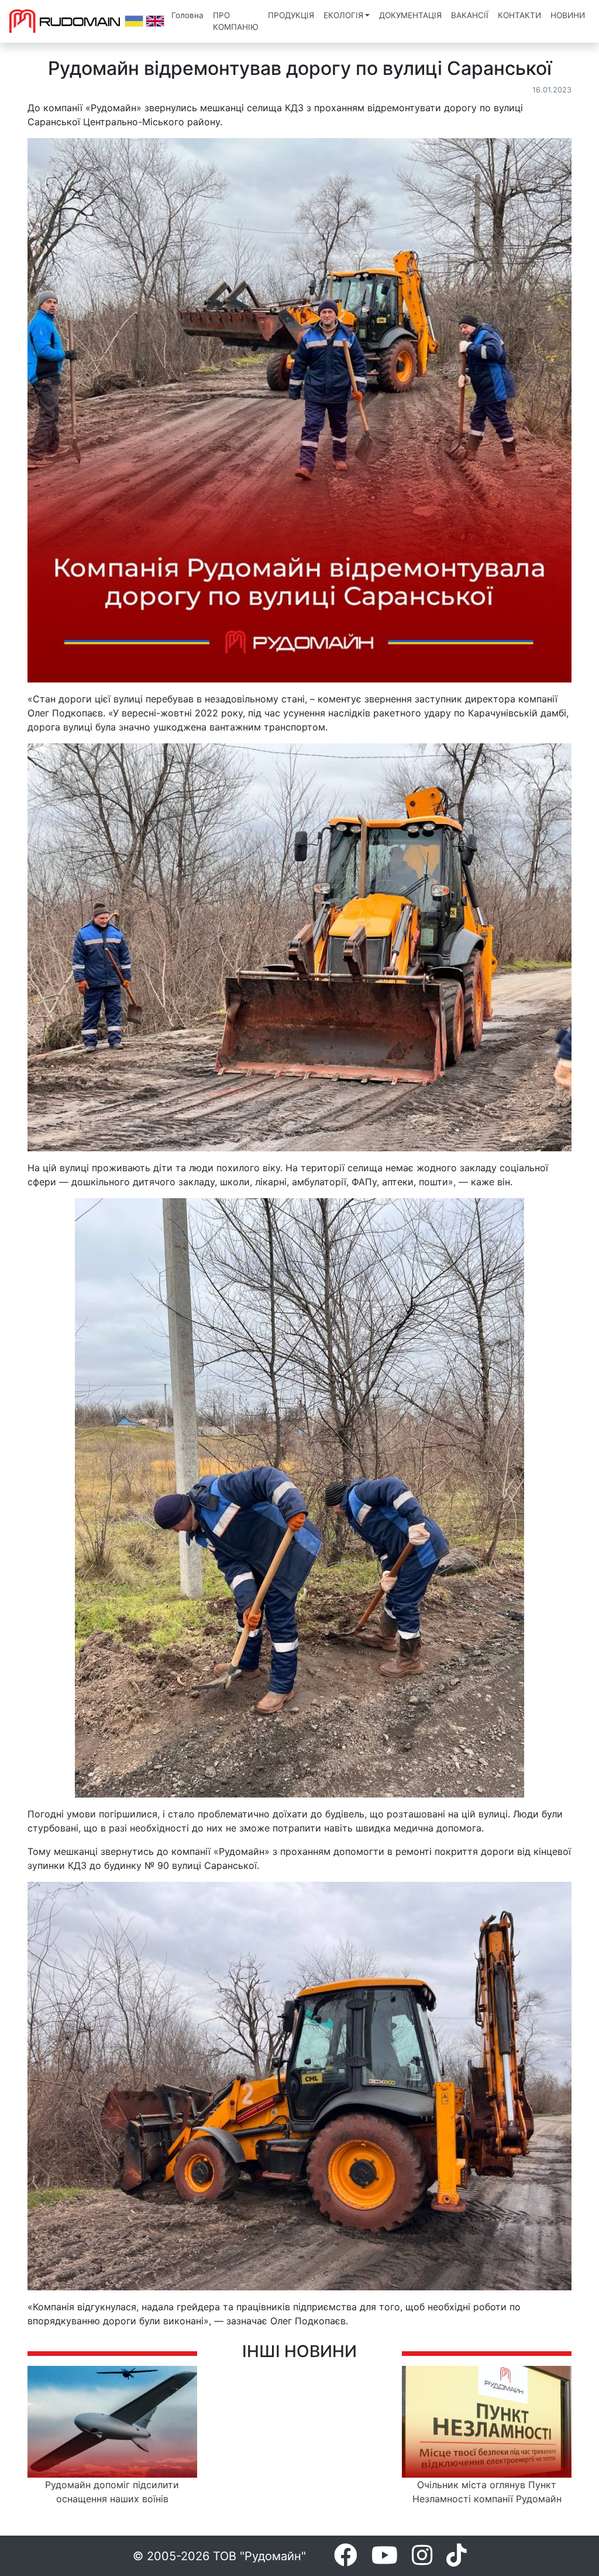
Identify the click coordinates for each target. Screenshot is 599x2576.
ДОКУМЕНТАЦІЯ (410, 15)
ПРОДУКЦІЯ (291, 15)
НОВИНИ (568, 15)
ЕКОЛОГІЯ (343, 15)
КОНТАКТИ (519, 15)
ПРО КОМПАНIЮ (236, 21)
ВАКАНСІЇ (470, 15)
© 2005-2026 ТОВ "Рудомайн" (219, 2556)
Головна (187, 15)
